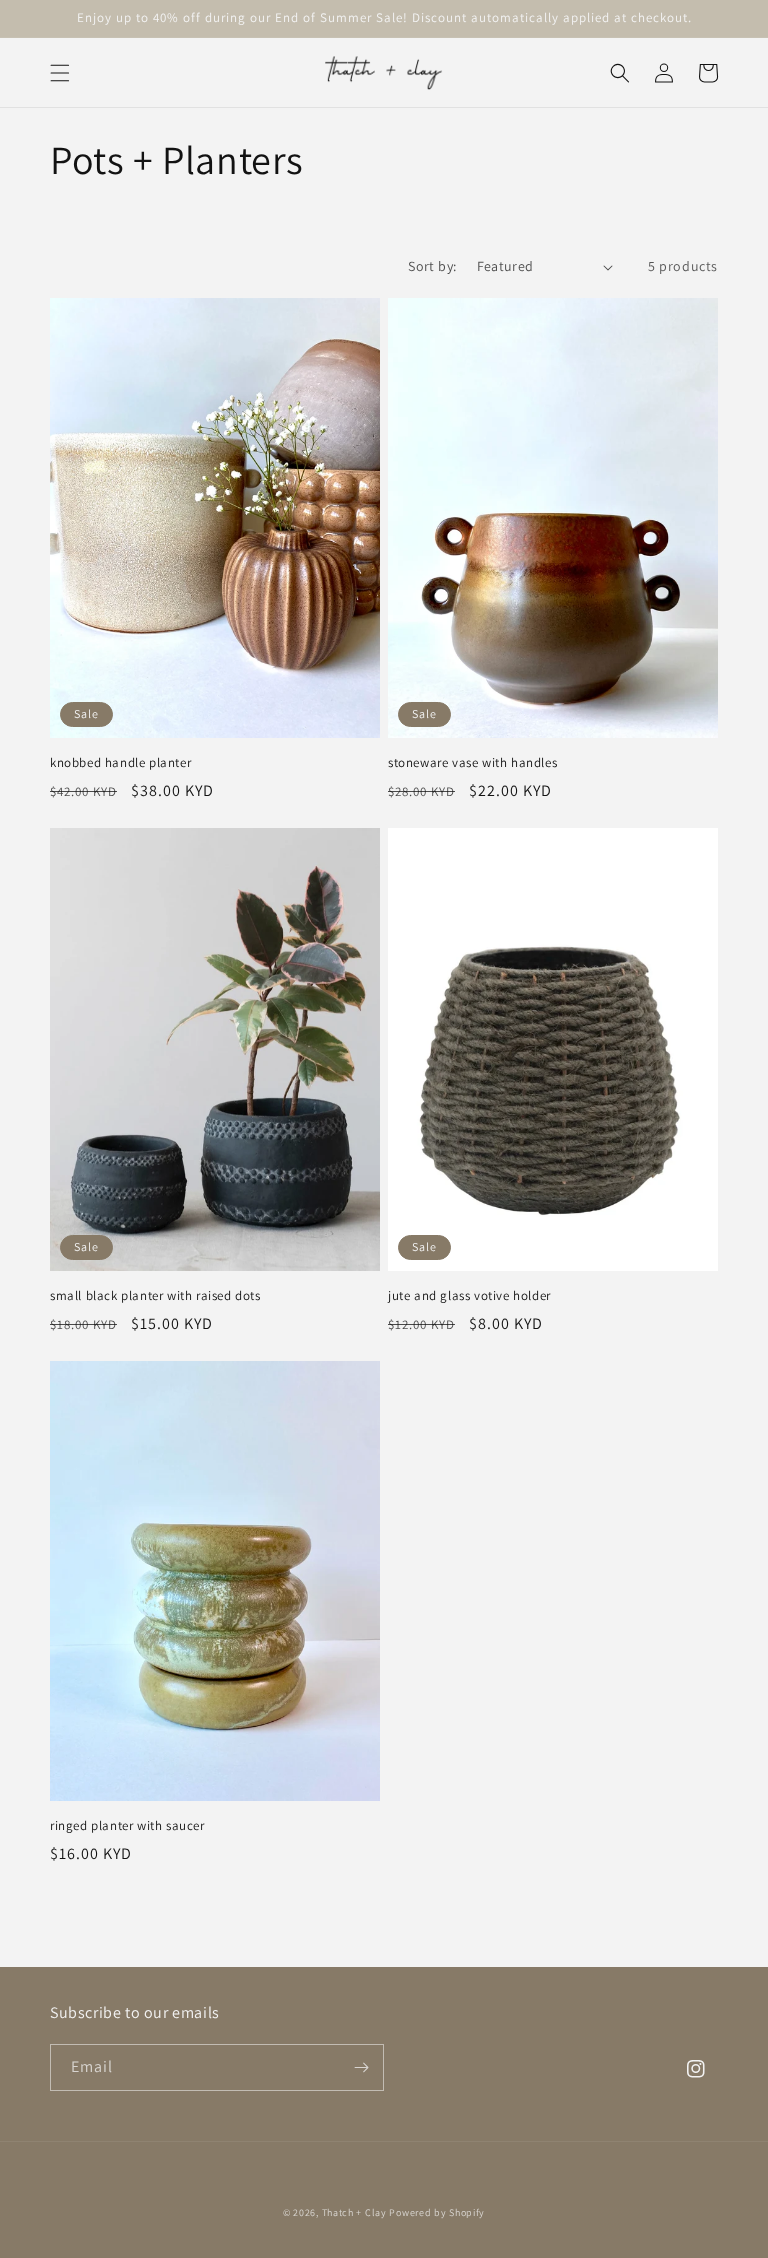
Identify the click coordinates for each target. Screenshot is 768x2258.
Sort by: (432, 266)
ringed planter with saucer (127, 1826)
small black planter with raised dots (155, 1296)
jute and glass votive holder (469, 1296)
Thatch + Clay (354, 2212)
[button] (60, 73)
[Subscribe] (361, 2067)
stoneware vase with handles (472, 763)
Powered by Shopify (437, 2212)
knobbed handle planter (120, 763)
